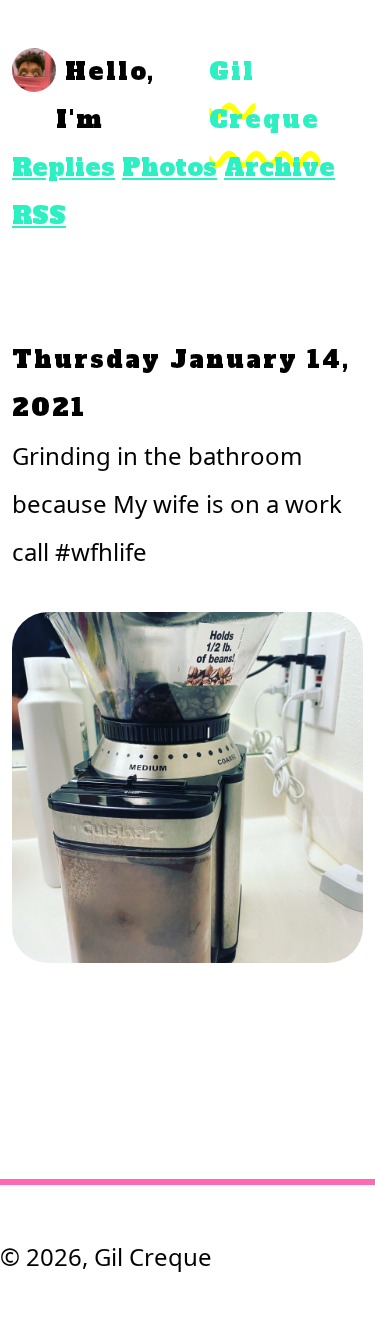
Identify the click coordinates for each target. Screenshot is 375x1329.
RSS (39, 215)
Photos (169, 167)
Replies (63, 167)
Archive (279, 167)
